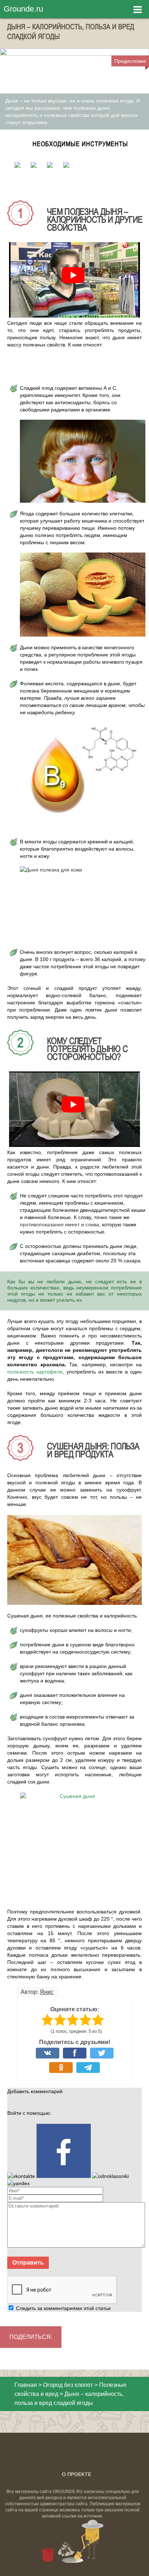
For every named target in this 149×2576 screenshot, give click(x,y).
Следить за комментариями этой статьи (63, 2308)
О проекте (76, 2474)
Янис (47, 1992)
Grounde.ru (23, 9)
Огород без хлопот (68, 2385)
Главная (26, 2385)
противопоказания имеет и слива (59, 1224)
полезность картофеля (35, 1372)
